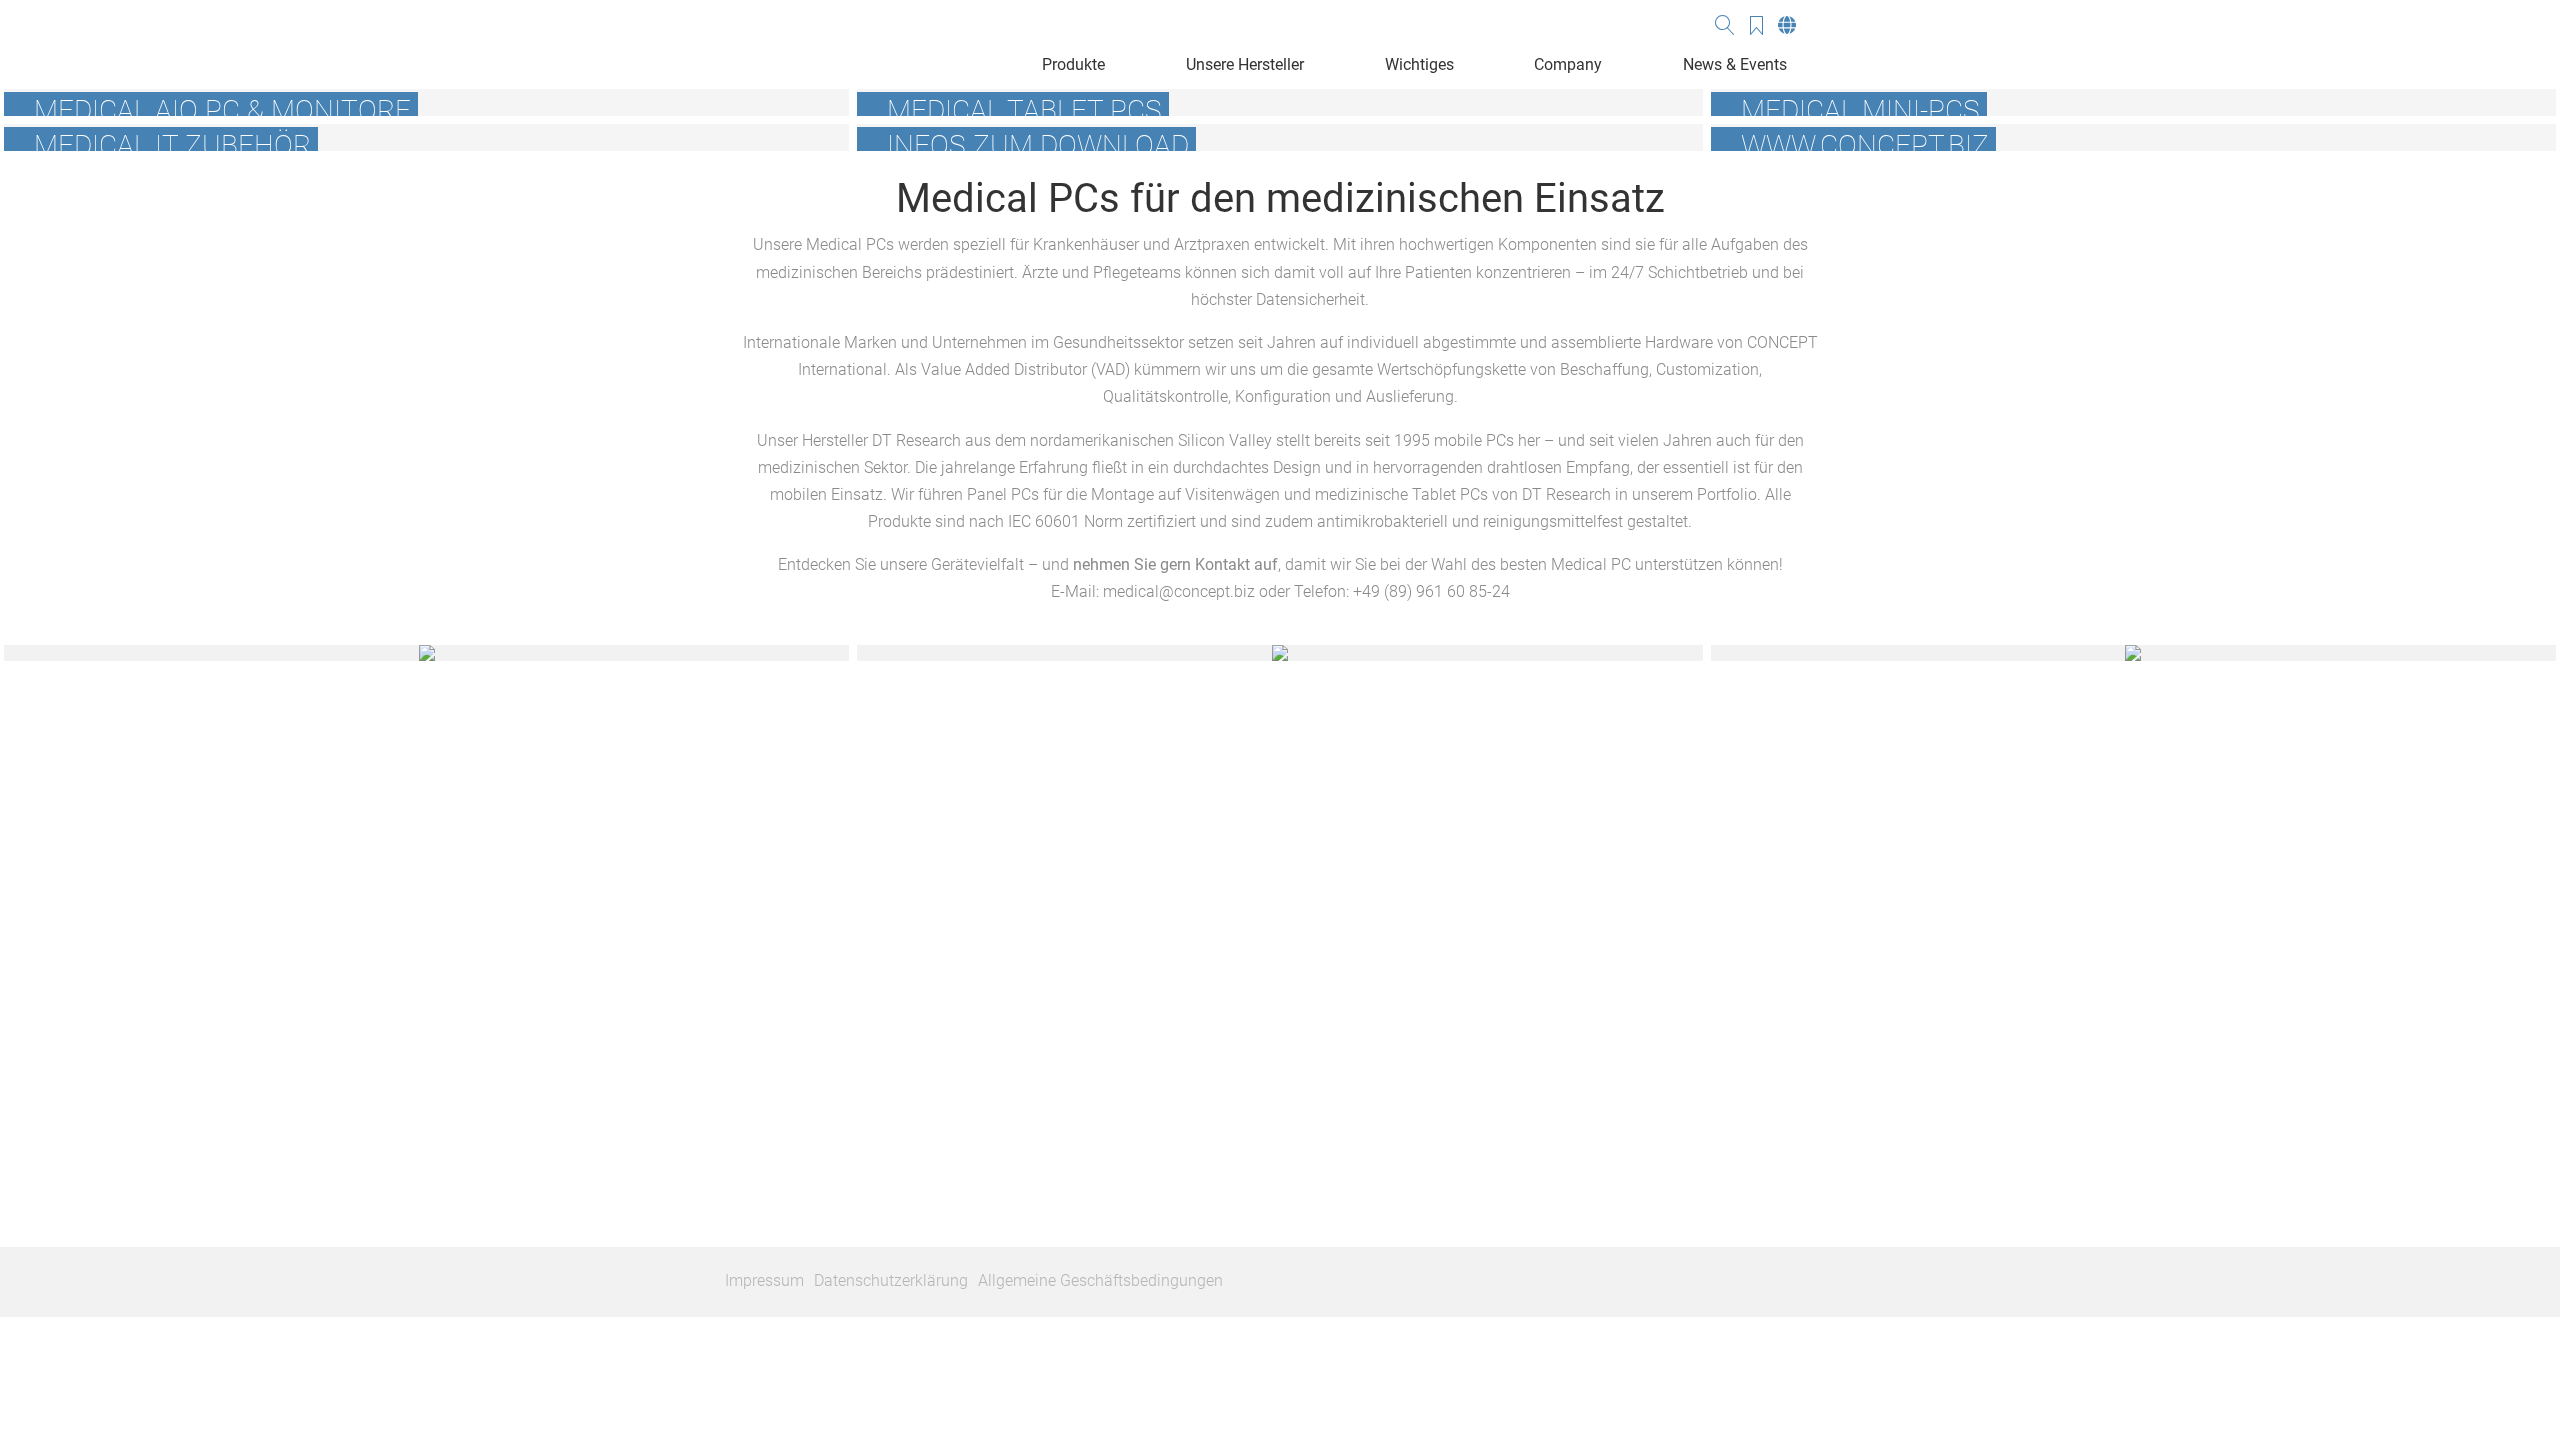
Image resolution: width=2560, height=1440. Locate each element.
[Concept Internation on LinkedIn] (1823, 1281)
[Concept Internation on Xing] (1793, 1281)
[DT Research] (1279, 653)
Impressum (764, 1280)
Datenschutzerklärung (891, 1280)
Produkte (1073, 64)
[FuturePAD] (2133, 653)
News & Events (1735, 64)
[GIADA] (426, 653)
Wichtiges (1419, 64)
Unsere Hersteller (1245, 64)
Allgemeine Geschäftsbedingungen (1100, 1280)
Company (1568, 64)
